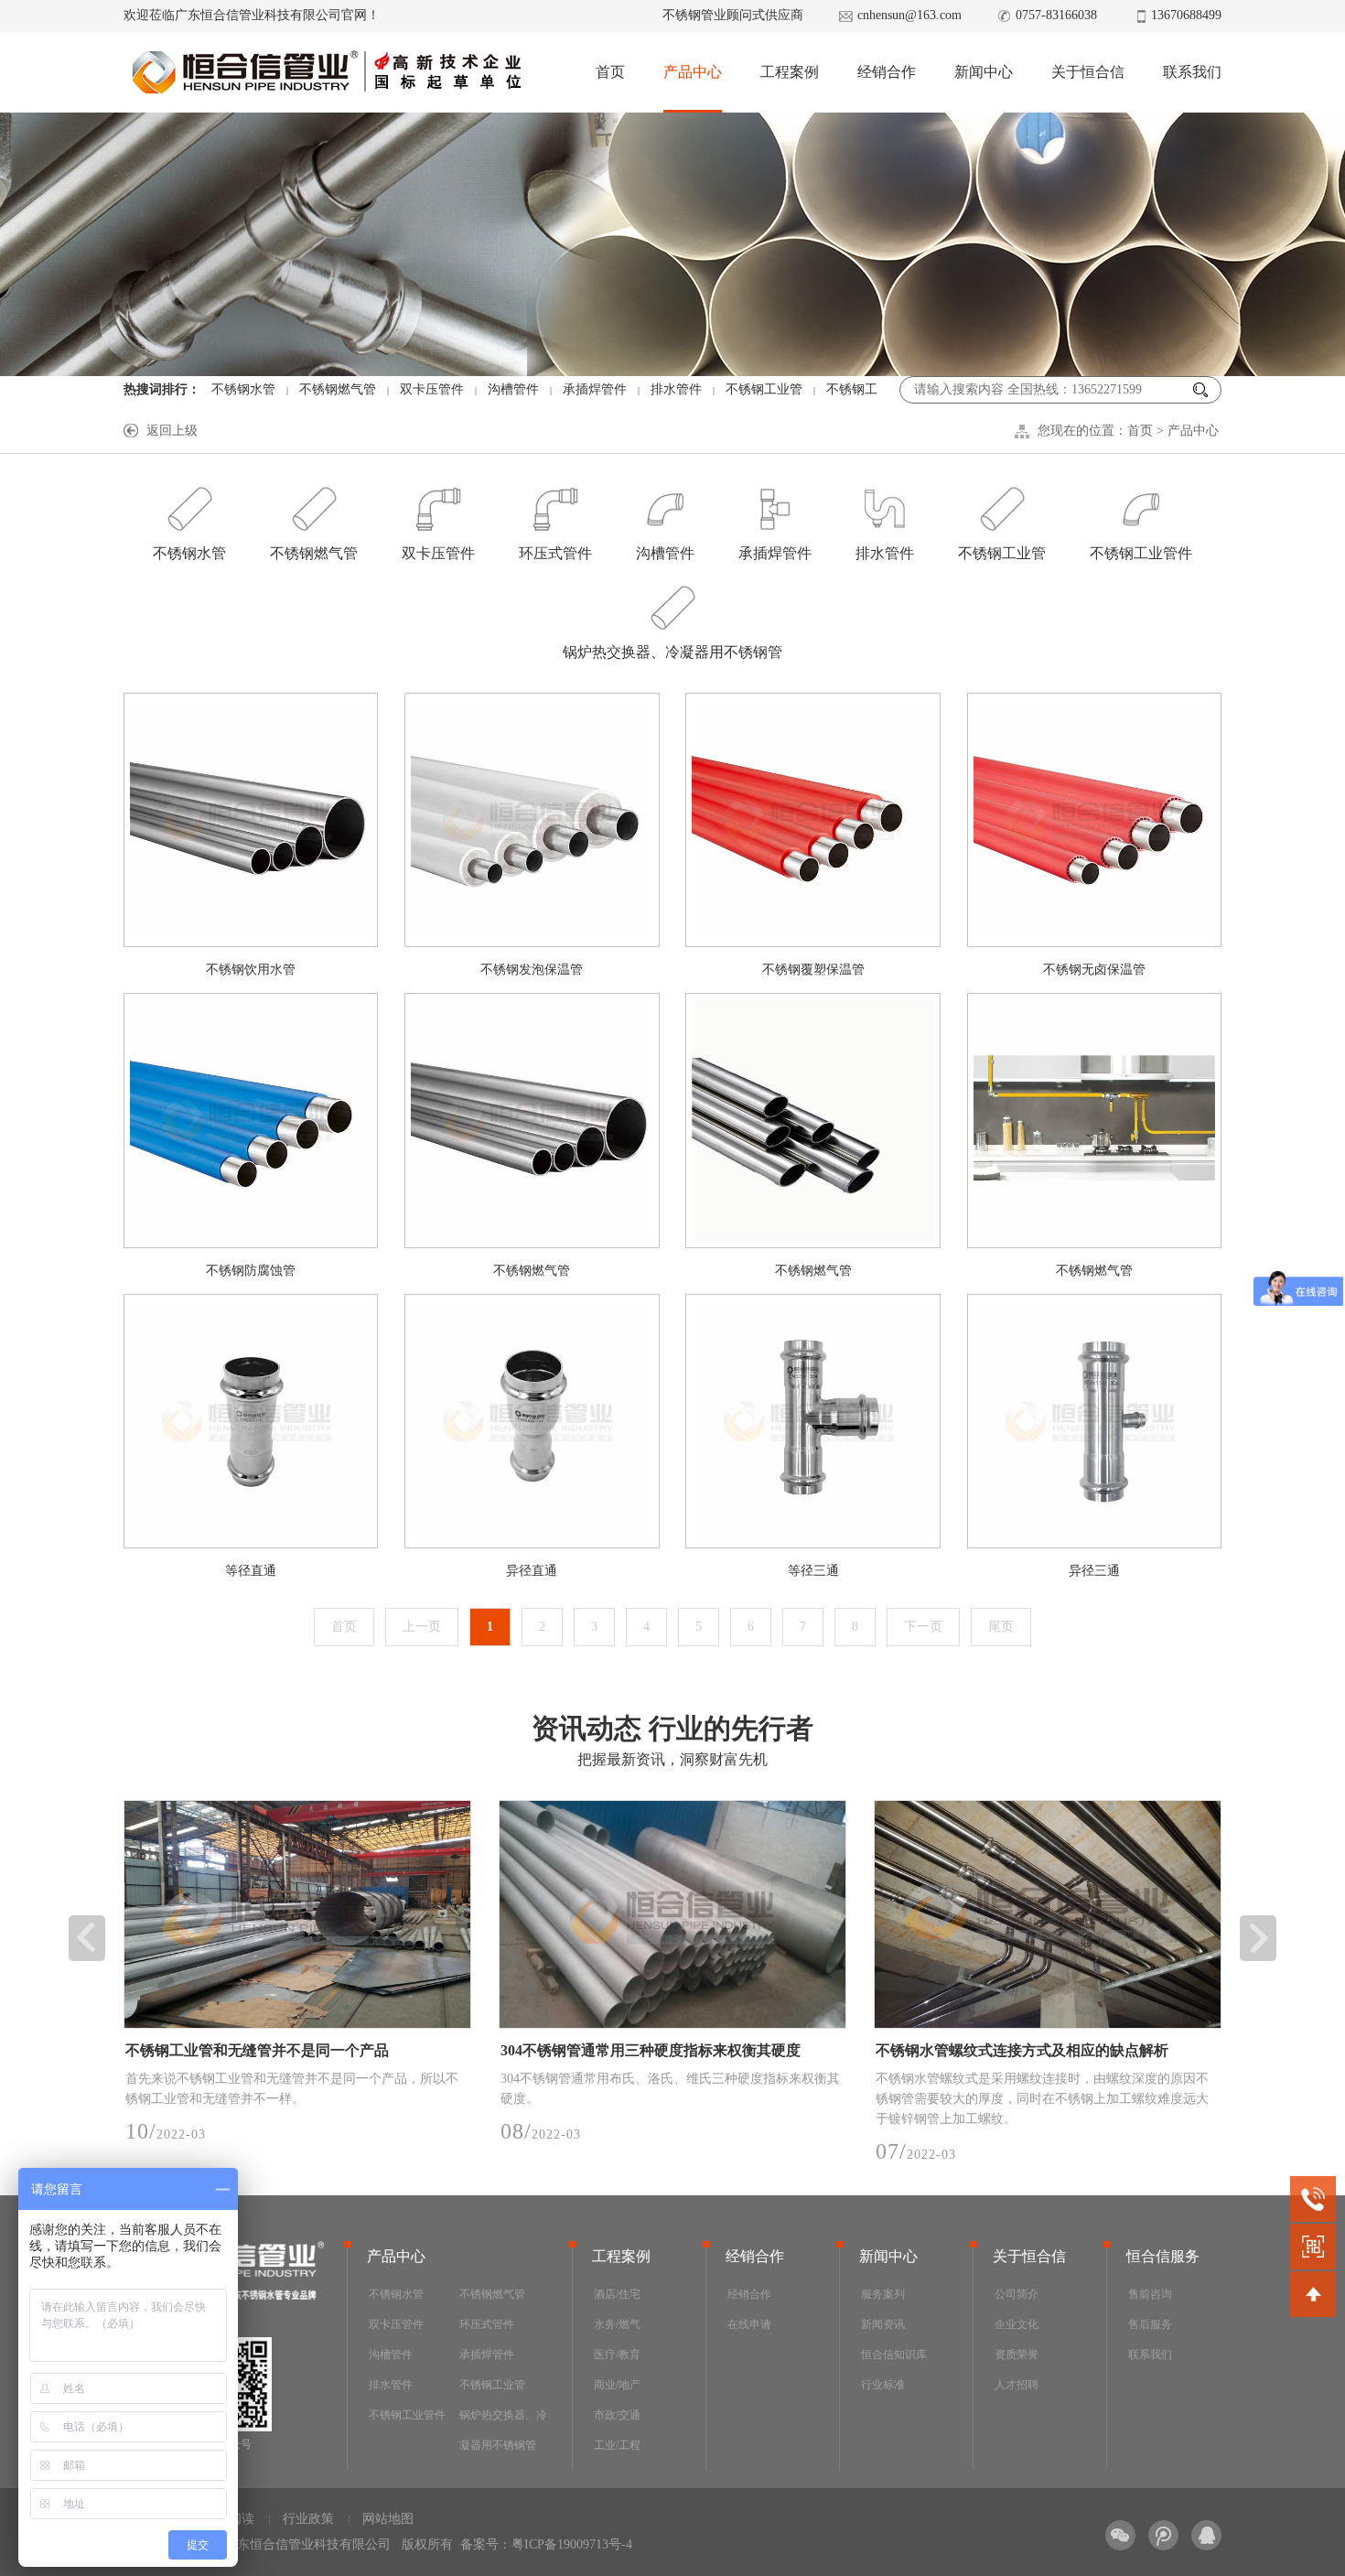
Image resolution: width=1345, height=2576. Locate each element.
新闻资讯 (883, 2324)
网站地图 (388, 2519)
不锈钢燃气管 (338, 389)
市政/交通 (617, 2415)
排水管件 (676, 389)
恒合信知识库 (894, 2355)
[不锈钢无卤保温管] (1094, 820)
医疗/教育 (617, 2355)
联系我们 (1192, 72)
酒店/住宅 (617, 2294)
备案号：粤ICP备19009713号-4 (546, 2544)
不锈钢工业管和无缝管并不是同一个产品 (257, 2050)
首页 (610, 72)
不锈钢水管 (243, 389)
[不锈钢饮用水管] (251, 820)
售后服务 (1150, 2324)
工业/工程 (617, 2445)
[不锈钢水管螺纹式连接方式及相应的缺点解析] (1048, 1914)
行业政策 (308, 2519)
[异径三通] (1094, 1421)
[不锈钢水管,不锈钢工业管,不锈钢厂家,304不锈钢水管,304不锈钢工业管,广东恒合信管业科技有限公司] (326, 72)
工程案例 (790, 72)
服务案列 (883, 2294)
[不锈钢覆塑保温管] (812, 820)
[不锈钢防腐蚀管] (251, 1120)
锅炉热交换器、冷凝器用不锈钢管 (672, 652)
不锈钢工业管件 (1141, 553)
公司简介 (1017, 2294)
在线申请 (749, 2324)
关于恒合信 (1088, 72)
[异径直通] (532, 1421)
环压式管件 (555, 553)
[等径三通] (812, 1421)
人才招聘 (1017, 2385)
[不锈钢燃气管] (532, 1120)
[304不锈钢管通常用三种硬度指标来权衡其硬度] (672, 1914)
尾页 (1001, 1627)
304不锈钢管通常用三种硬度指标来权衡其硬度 (651, 2050)
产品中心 (693, 72)
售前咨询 (1150, 2294)
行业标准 (883, 2385)
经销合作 (887, 72)
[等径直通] (251, 1421)
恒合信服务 (1163, 2256)
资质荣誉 (1017, 2355)
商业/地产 (617, 2385)
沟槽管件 (513, 389)
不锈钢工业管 (764, 389)
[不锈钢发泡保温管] (532, 820)
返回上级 (172, 431)
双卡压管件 (432, 389)
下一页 (923, 1627)
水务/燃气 (617, 2324)
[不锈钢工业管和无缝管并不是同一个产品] (297, 1914)
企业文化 (1017, 2324)
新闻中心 (984, 72)
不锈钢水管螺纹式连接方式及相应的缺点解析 (1022, 2050)
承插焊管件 (595, 389)
